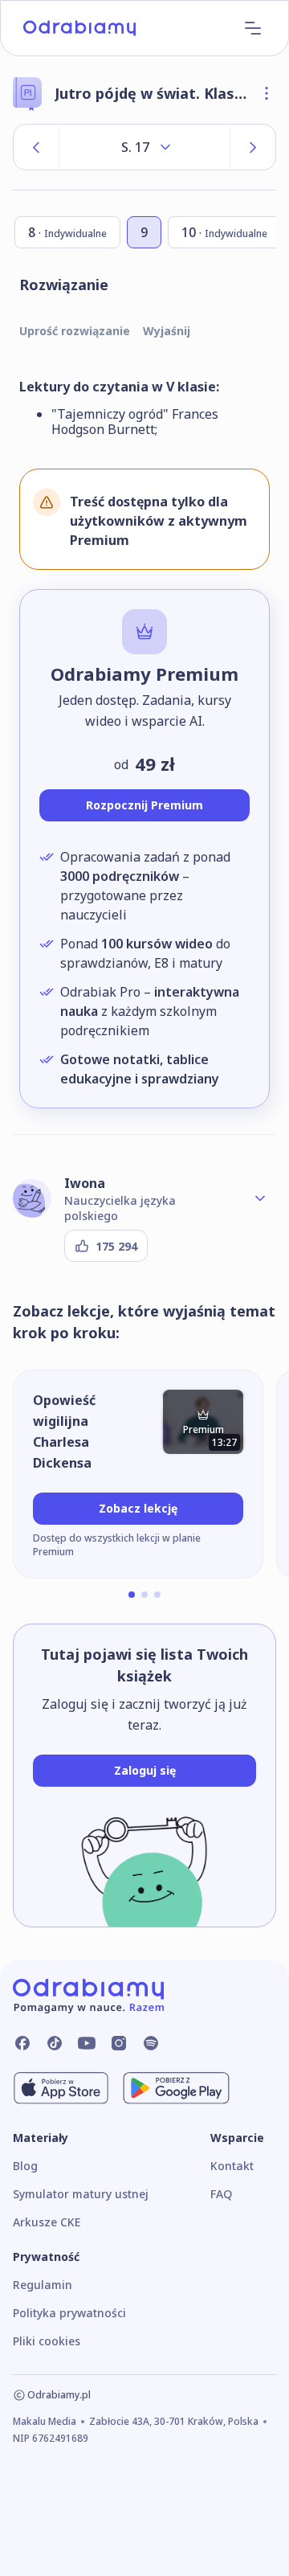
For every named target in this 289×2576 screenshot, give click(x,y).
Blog (25, 2166)
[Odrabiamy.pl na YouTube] (87, 2043)
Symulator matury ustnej (81, 2194)
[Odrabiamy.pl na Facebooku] (22, 2043)
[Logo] (79, 28)
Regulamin (43, 2285)
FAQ (221, 2194)
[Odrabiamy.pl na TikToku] (55, 2043)
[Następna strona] (253, 147)
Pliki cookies (47, 2341)
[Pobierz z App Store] (61, 2088)
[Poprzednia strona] (36, 147)
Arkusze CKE (47, 2222)
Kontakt (232, 2166)
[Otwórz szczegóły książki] (267, 93)
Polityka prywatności (69, 2313)
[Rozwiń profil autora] (260, 1198)
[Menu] (253, 28)
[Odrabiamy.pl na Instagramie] (119, 2043)
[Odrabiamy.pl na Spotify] (151, 2043)
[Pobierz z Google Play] (176, 2088)
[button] (132, 1595)
